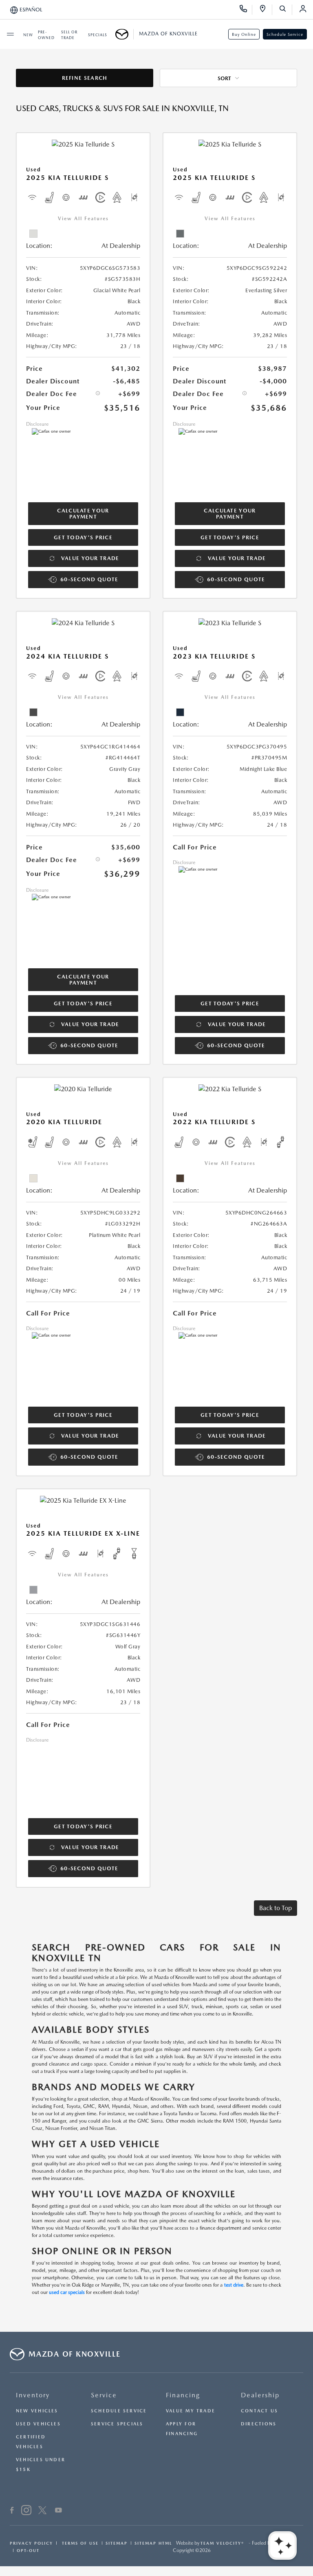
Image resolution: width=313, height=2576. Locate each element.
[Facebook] (12, 2511)
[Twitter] (42, 2511)
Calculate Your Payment (83, 514)
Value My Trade (191, 2411)
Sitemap (117, 2543)
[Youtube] (58, 2511)
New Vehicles (37, 2411)
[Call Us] (246, 10)
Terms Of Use (79, 2543)
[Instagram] (26, 2511)
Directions (259, 2424)
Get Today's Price (83, 537)
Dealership (260, 2395)
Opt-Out (28, 2550)
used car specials (67, 2292)
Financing (183, 2395)
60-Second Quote (89, 579)
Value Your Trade (90, 558)
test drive (234, 2285)
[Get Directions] (266, 10)
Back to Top (276, 1908)
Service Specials (117, 2424)
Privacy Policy (31, 2543)
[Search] (285, 10)
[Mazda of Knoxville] (125, 34)
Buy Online (244, 34)
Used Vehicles (38, 2424)
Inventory (33, 2395)
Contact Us (259, 2411)
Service (104, 2395)
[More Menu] (10, 34)
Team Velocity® (222, 2543)
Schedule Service (285, 34)
